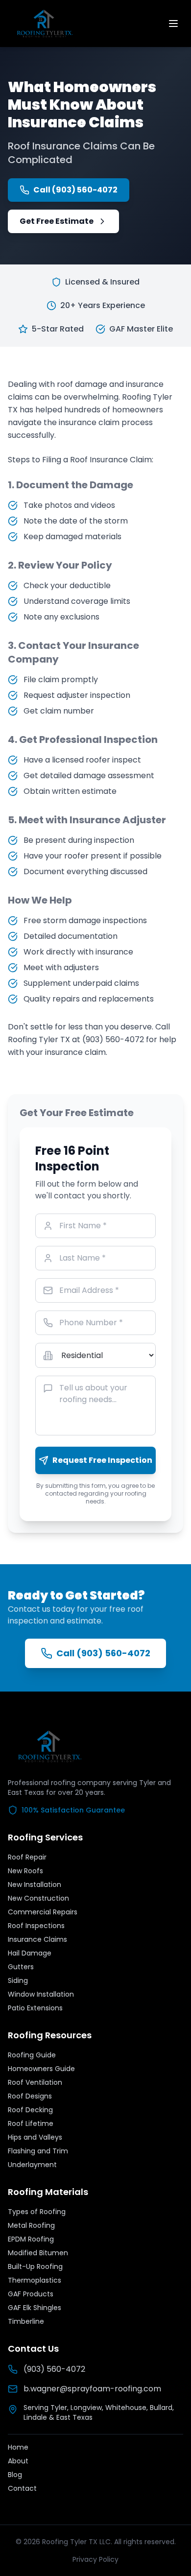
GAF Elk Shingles (35, 2308)
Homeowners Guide (41, 2069)
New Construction (38, 1898)
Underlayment (32, 2165)
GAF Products (31, 2294)
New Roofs (25, 1871)
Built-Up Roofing (35, 2266)
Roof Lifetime (31, 2123)
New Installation (35, 1884)
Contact (22, 2488)
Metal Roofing (31, 2225)
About (18, 2461)
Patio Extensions (35, 2008)
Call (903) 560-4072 (75, 190)
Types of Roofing (37, 2212)
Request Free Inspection (102, 1460)
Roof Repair (27, 1857)
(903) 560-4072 (54, 2369)
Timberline (26, 2321)
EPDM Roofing (31, 2239)
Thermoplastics (35, 2280)
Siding (18, 1980)
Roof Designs (30, 2096)
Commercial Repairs (43, 1912)
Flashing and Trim (38, 2151)
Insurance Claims (37, 1939)
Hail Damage (30, 1953)
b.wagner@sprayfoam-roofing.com (92, 2389)
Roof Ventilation (35, 2082)
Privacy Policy (95, 2559)
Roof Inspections (36, 1926)
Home (18, 2447)
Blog (15, 2475)
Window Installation (41, 1994)
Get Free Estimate (57, 221)
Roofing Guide (32, 2055)
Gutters (21, 1967)
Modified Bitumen (38, 2253)
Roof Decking (30, 2110)
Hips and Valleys (35, 2137)
